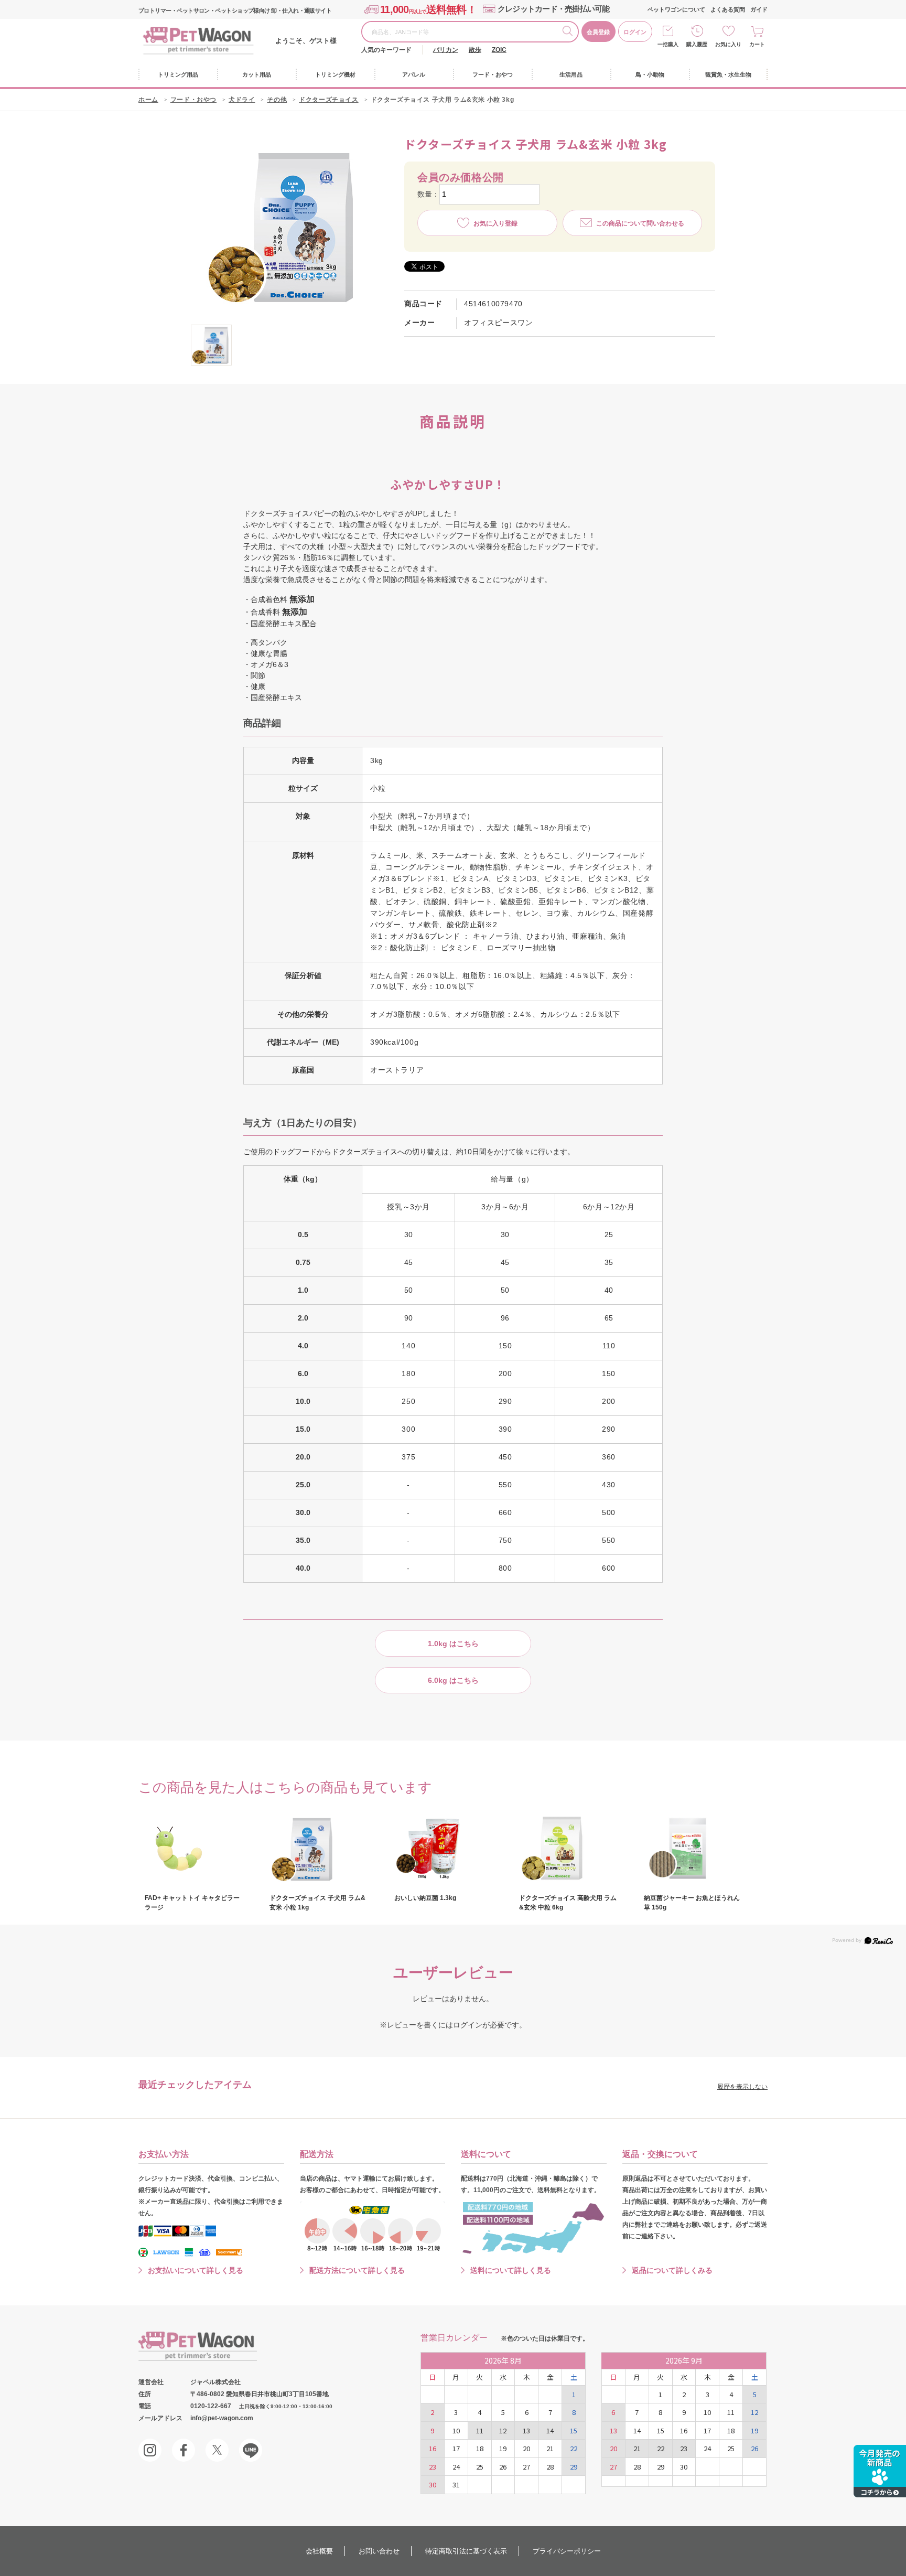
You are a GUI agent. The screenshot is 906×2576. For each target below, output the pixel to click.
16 (433, 2448)
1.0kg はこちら (453, 1644)
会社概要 (319, 2551)
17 (456, 2448)
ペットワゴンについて (676, 9)
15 (574, 2430)
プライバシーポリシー (567, 2551)
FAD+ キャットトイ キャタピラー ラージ (192, 1903)
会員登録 (598, 32)
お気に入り (728, 44)
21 (550, 2448)
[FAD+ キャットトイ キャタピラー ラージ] (195, 1849)
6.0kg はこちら (453, 1680)
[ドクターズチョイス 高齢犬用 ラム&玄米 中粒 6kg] (569, 1849)
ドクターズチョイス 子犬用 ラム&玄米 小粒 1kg (317, 1903)
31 (456, 2484)
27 (526, 2467)
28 (550, 2467)
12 (503, 2430)
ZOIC (499, 50)
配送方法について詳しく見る (357, 2270)
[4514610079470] (211, 345)
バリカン (446, 50)
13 (526, 2430)
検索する (570, 33)
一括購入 (668, 44)
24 (456, 2467)
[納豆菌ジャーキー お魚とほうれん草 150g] (694, 1849)
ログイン (635, 32)
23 (433, 2467)
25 (480, 2467)
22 (574, 2448)
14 (550, 2430)
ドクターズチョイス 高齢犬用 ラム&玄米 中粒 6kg (568, 1903)
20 (526, 2448)
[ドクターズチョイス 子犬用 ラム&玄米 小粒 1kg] (320, 1849)
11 (480, 2430)
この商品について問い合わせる (640, 223)
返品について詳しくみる (672, 2270)
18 (480, 2448)
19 (503, 2448)
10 (456, 2430)
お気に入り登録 (495, 223)
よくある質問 (728, 9)
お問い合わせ (379, 2551)
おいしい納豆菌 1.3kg (425, 1898)
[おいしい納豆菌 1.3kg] (445, 1849)
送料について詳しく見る (511, 2270)
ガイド (759, 9)
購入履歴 (697, 44)
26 (503, 2467)
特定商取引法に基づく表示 (466, 2551)
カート (757, 44)
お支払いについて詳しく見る (196, 2270)
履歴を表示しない (742, 2087)
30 (433, 2484)
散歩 (475, 50)
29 (574, 2467)
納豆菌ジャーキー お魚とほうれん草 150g (692, 1903)
